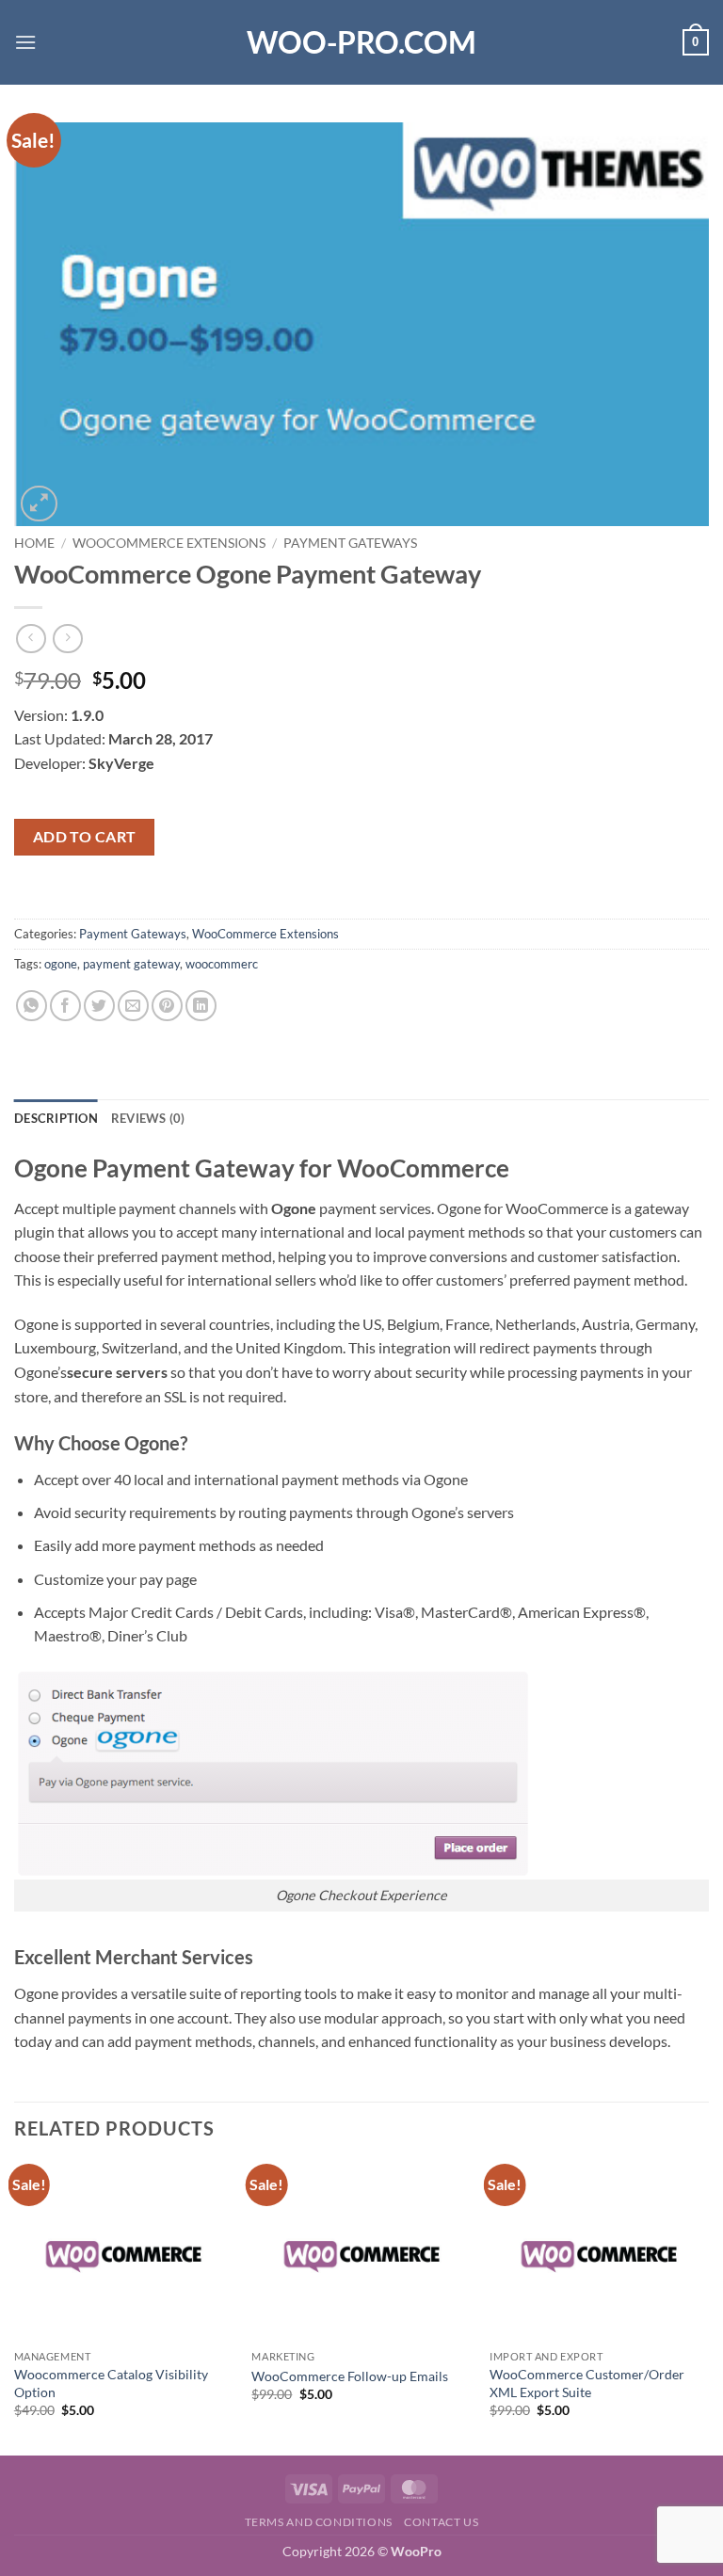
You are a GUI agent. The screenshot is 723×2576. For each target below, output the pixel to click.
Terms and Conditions (319, 2522)
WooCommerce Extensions (169, 543)
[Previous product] (67, 639)
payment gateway (131, 964)
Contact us (441, 2522)
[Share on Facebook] (65, 1006)
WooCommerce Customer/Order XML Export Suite (587, 2383)
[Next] (708, 2307)
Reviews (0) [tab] (148, 1118)
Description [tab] (56, 1118)
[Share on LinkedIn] (201, 1006)
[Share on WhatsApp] (32, 1006)
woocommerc (222, 964)
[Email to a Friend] (133, 1006)
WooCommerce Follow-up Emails (350, 2376)
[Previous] (15, 2307)
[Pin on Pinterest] (167, 1006)
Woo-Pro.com (361, 42)
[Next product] (31, 639)
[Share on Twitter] (99, 1006)
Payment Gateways (350, 543)
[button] (25, 42)
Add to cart (85, 837)
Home (34, 543)
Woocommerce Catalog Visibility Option (111, 2383)
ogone (61, 964)
